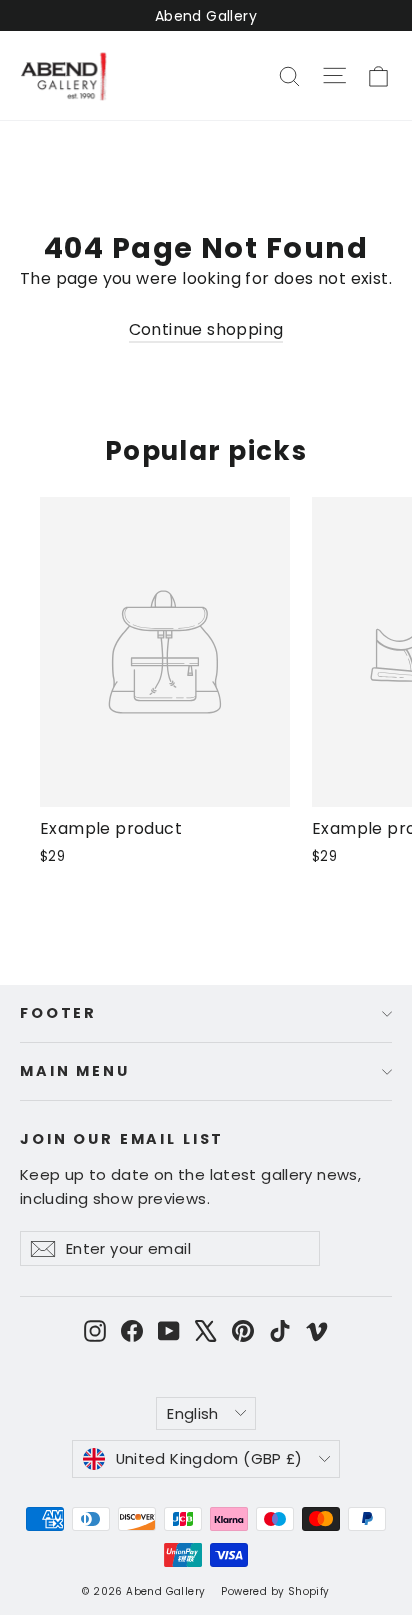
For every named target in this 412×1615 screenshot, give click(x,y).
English (193, 1413)
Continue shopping (206, 329)
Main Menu (75, 1071)
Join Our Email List (122, 1138)
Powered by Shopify (275, 1591)
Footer (58, 1013)
